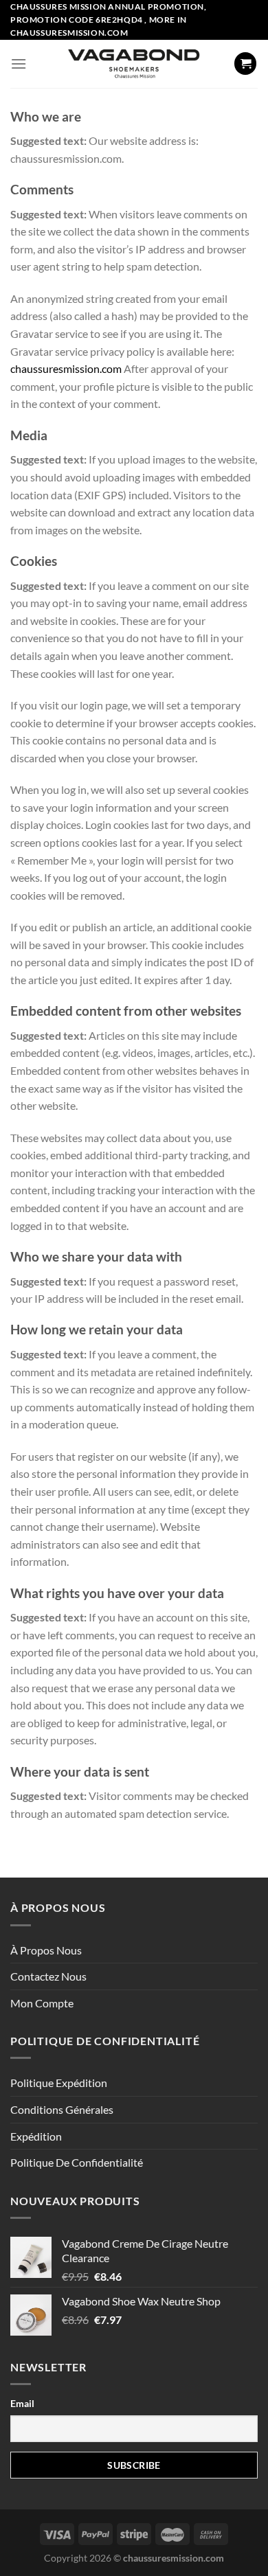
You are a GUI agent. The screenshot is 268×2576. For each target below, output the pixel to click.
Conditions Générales (62, 2109)
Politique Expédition (59, 2083)
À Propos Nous (46, 1950)
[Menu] (19, 64)
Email (22, 2403)
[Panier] (245, 64)
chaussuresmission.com (66, 368)
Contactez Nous (48, 1976)
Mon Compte (42, 2003)
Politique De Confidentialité (77, 2162)
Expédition (36, 2136)
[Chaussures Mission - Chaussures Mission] (134, 64)
